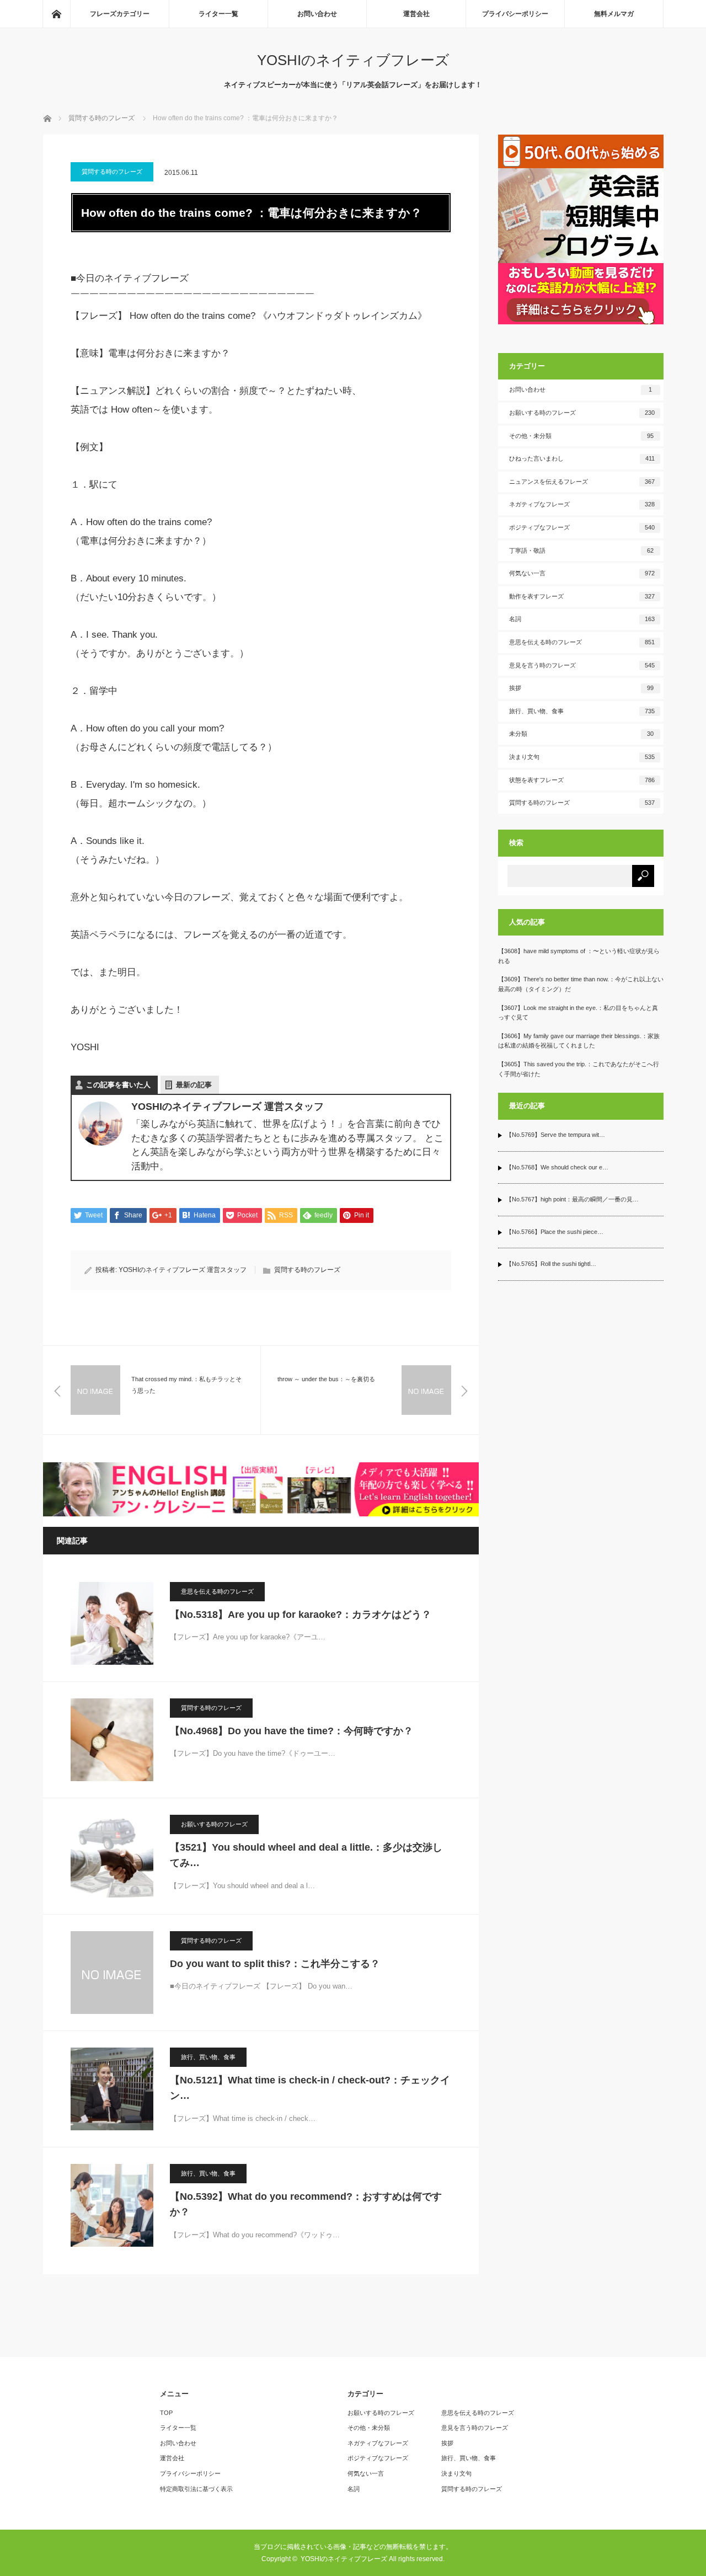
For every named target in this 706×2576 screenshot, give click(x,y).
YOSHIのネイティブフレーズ (353, 60)
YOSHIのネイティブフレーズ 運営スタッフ (183, 1270)
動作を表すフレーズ (582, 596)
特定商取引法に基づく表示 (196, 2489)
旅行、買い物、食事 (208, 2057)
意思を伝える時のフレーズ (217, 1591)
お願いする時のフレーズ (214, 1824)
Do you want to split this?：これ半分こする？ (275, 1964)
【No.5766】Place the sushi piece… (555, 1232)
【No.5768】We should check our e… (557, 1167)
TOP (166, 2413)
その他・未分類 (582, 436)
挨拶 (582, 688)
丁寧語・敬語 (582, 551)
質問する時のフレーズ (112, 172)
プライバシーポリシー (515, 14)
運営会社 (416, 14)
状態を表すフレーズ (582, 780)
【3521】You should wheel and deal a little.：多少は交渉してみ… (306, 1855)
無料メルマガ (614, 14)
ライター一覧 (218, 14)
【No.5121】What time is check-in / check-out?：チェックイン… (310, 2088)
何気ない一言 (582, 573)
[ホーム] (56, 14)
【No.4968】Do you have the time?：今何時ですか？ (292, 1731)
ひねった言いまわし (582, 458)
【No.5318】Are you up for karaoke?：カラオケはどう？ (301, 1615)
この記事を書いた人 (118, 1085)
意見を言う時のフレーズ (582, 665)
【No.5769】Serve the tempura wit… (555, 1135)
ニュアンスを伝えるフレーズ (582, 482)
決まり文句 (582, 757)
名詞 (582, 619)
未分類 (582, 734)
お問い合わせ (317, 14)
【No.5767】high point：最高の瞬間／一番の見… (572, 1199)
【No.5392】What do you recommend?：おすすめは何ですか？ (306, 2204)
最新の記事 (194, 1085)
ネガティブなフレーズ (582, 504)
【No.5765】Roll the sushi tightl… (551, 1264)
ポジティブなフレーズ (582, 527)
